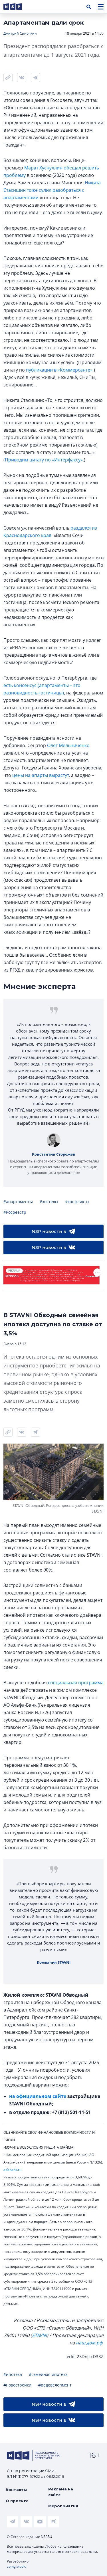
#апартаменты (18, 1202)
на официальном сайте (38, 2096)
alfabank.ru (12, 2170)
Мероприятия (63, 2506)
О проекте (17, 2501)
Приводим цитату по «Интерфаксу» (44, 460)
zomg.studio (17, 2566)
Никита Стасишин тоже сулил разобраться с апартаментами (52, 190)
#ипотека (13, 2374)
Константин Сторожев (53, 1154)
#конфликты (77, 1202)
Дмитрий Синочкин (20, 33)
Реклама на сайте (61, 2492)
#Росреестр (15, 1212)
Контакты (16, 2490)
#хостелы (49, 1202)
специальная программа (76, 1683)
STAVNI (39, 2335)
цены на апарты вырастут (41, 775)
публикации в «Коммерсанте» (59, 370)
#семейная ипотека (48, 2374)
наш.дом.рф (89, 2343)
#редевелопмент (55, 2385)
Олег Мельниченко (68, 745)
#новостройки (17, 2385)
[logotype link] (17, 7)
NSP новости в (49, 1231)
